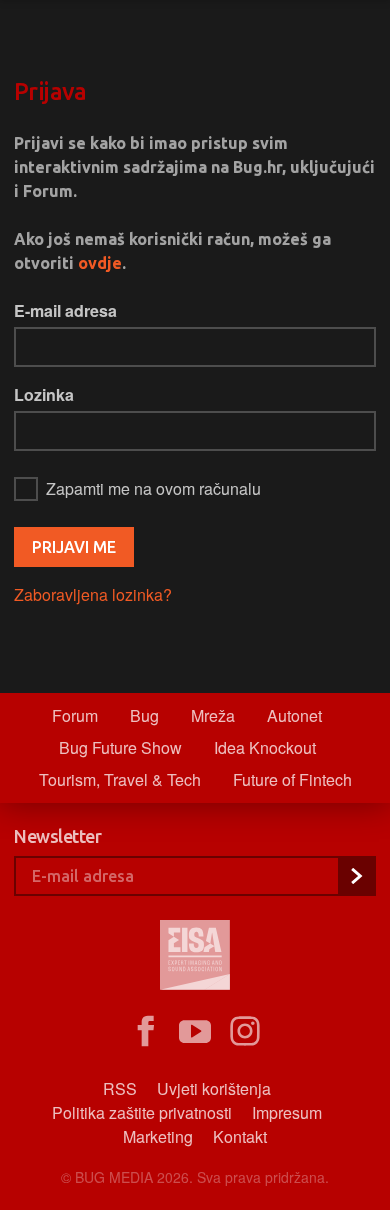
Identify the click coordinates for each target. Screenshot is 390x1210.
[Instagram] (245, 1032)
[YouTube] (195, 1032)
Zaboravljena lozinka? (93, 594)
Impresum (287, 1112)
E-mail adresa (65, 310)
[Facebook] (145, 1032)
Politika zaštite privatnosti (142, 1112)
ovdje (100, 263)
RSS (120, 1088)
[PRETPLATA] (356, 876)
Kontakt (240, 1136)
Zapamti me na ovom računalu (153, 488)
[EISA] (195, 958)
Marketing (158, 1136)
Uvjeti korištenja (214, 1088)
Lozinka (44, 394)
